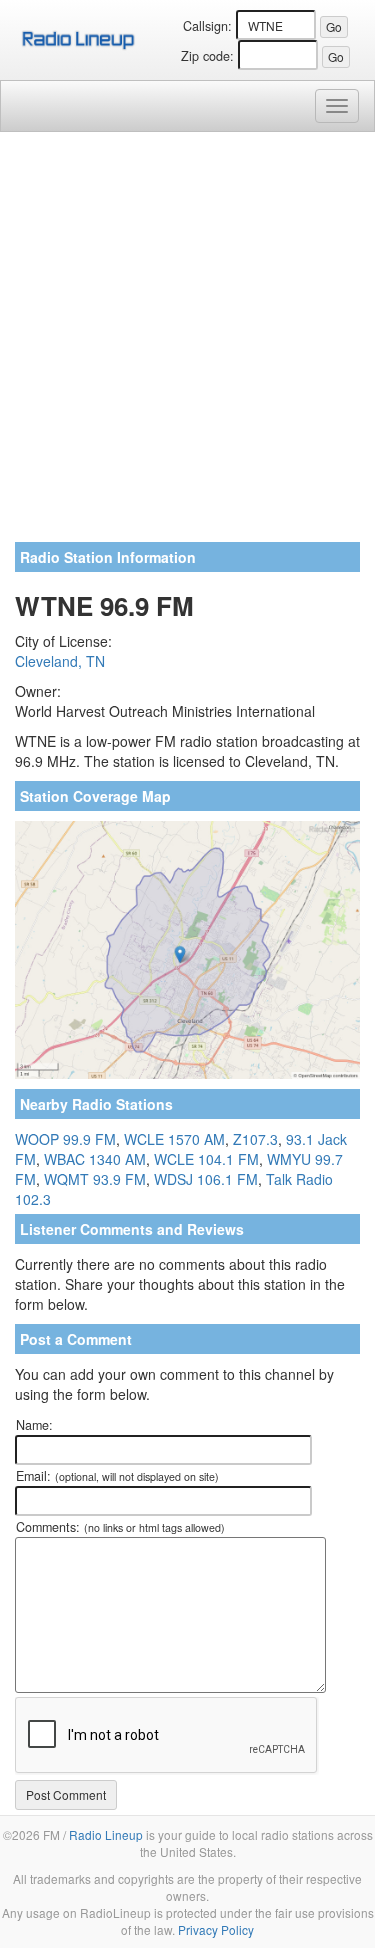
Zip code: (207, 56)
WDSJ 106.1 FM (206, 1179)
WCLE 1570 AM (174, 1139)
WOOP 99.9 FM (65, 1139)
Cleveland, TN (60, 661)
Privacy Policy (216, 1929)
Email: (117, 1476)
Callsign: (207, 26)
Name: (34, 1425)
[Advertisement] (187, 344)
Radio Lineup (106, 1834)
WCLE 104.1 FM (206, 1159)
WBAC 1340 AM (95, 1159)
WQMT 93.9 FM (95, 1179)
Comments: (120, 1527)
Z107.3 (255, 1139)
